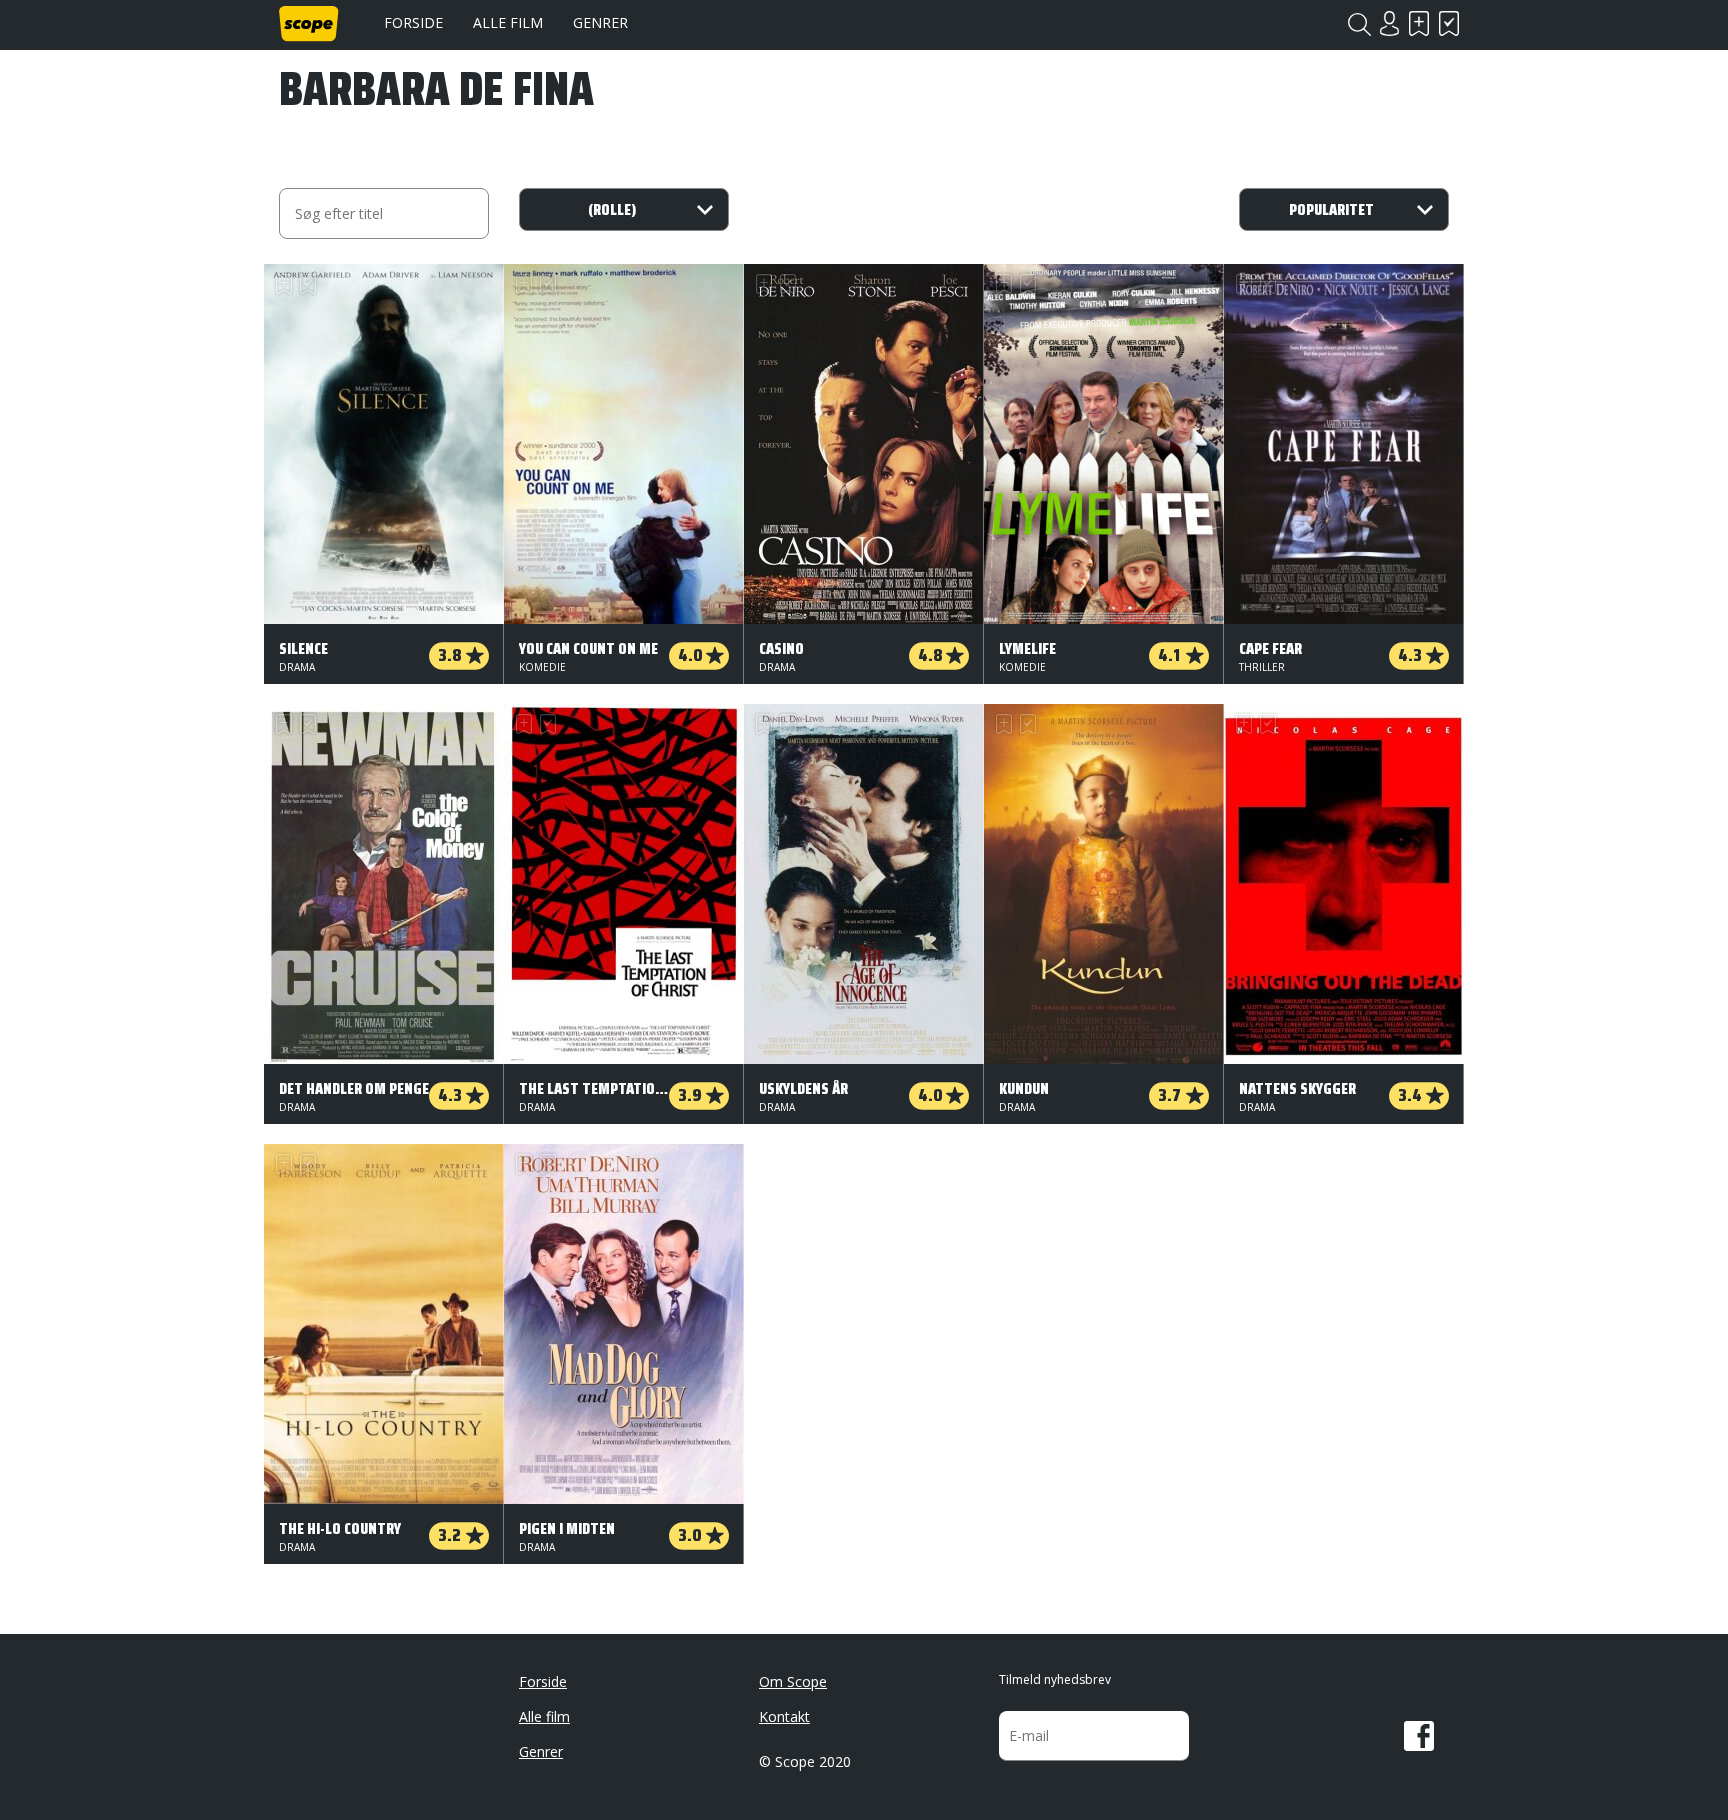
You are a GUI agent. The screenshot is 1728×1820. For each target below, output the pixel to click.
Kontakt (784, 1716)
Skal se (1419, 23)
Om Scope (793, 1681)
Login (1389, 23)
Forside (413, 22)
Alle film (508, 22)
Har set (1449, 23)
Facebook (1419, 1736)
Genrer (600, 22)
